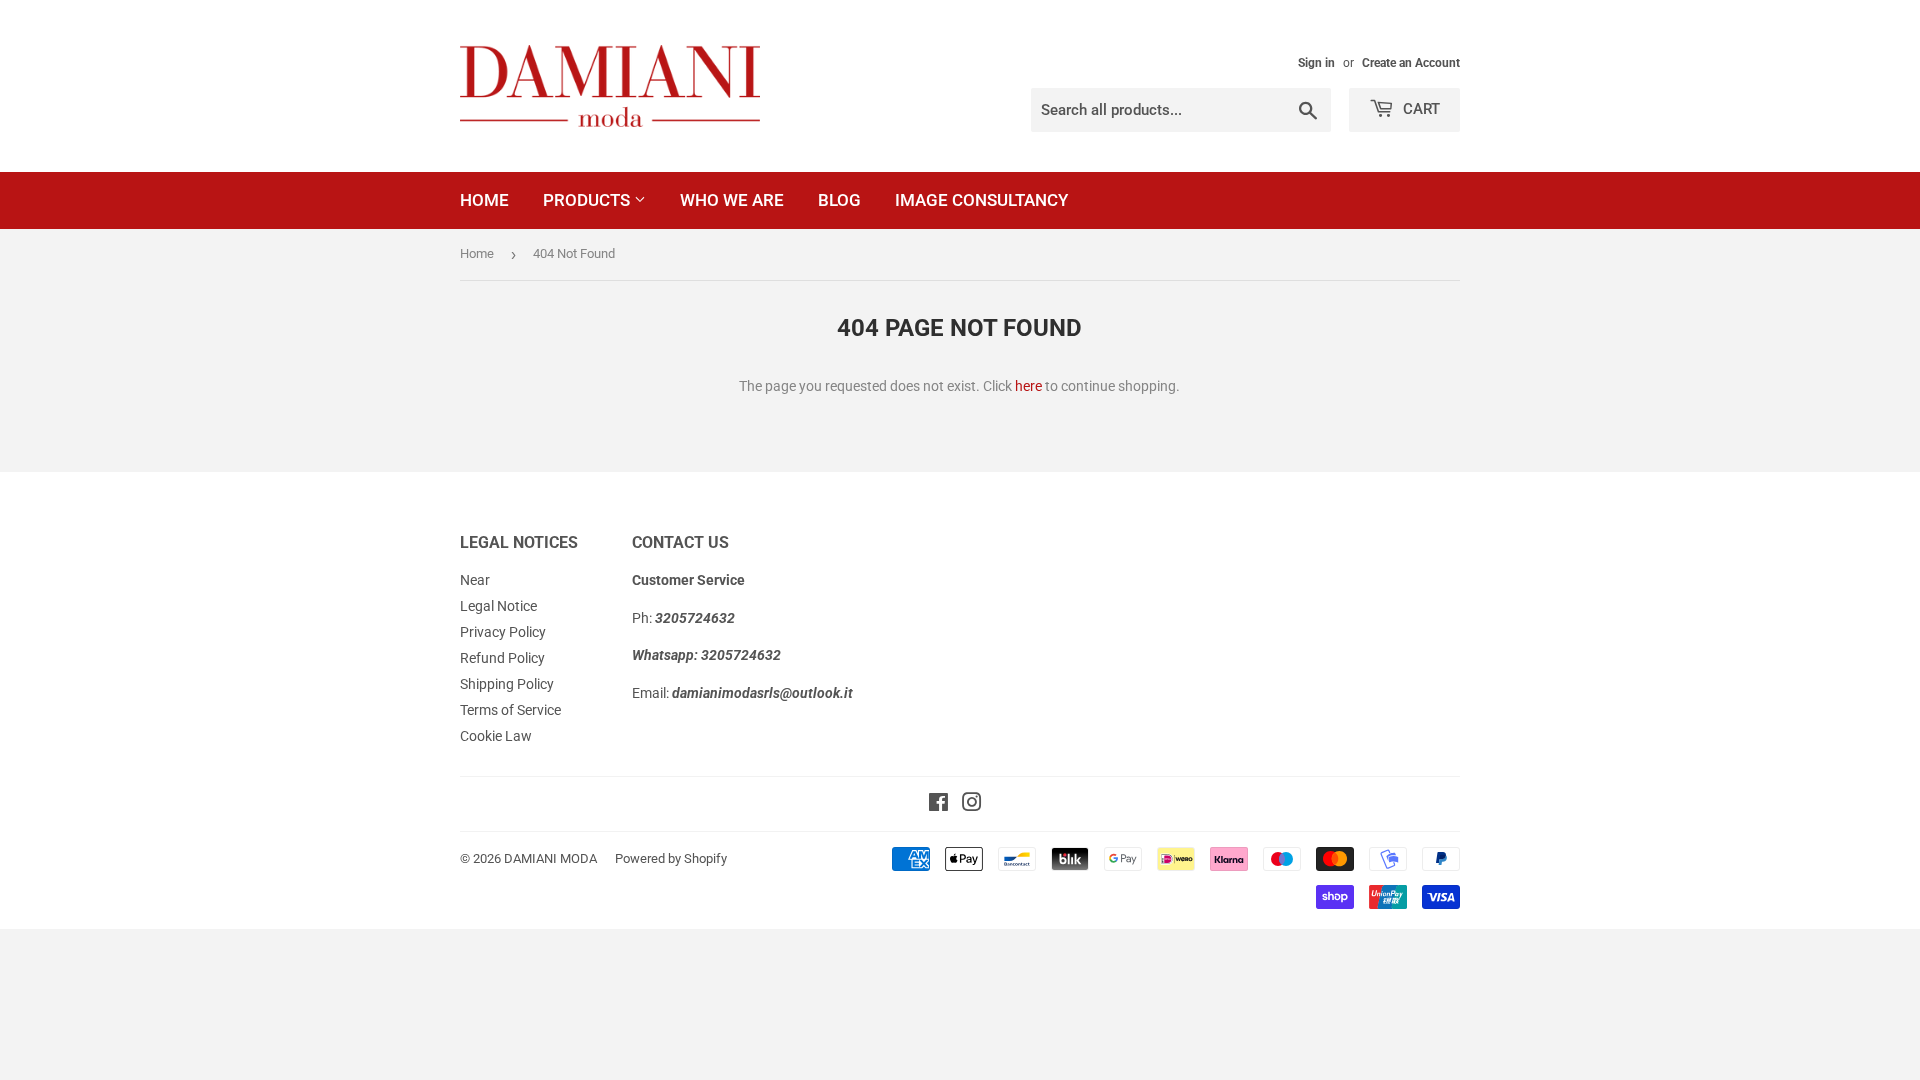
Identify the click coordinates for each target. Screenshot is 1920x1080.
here (1028, 386)
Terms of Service (510, 710)
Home (484, 200)
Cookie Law (496, 736)
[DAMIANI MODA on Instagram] (972, 805)
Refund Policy (502, 658)
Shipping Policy (507, 684)
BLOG (839, 200)
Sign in (1316, 63)
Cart (1419, 109)
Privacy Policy (503, 632)
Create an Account (1411, 63)
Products (588, 200)
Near (475, 580)
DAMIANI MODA (550, 858)
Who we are (732, 200)
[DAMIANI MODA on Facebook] (938, 805)
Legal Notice (498, 606)
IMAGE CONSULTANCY (981, 200)
